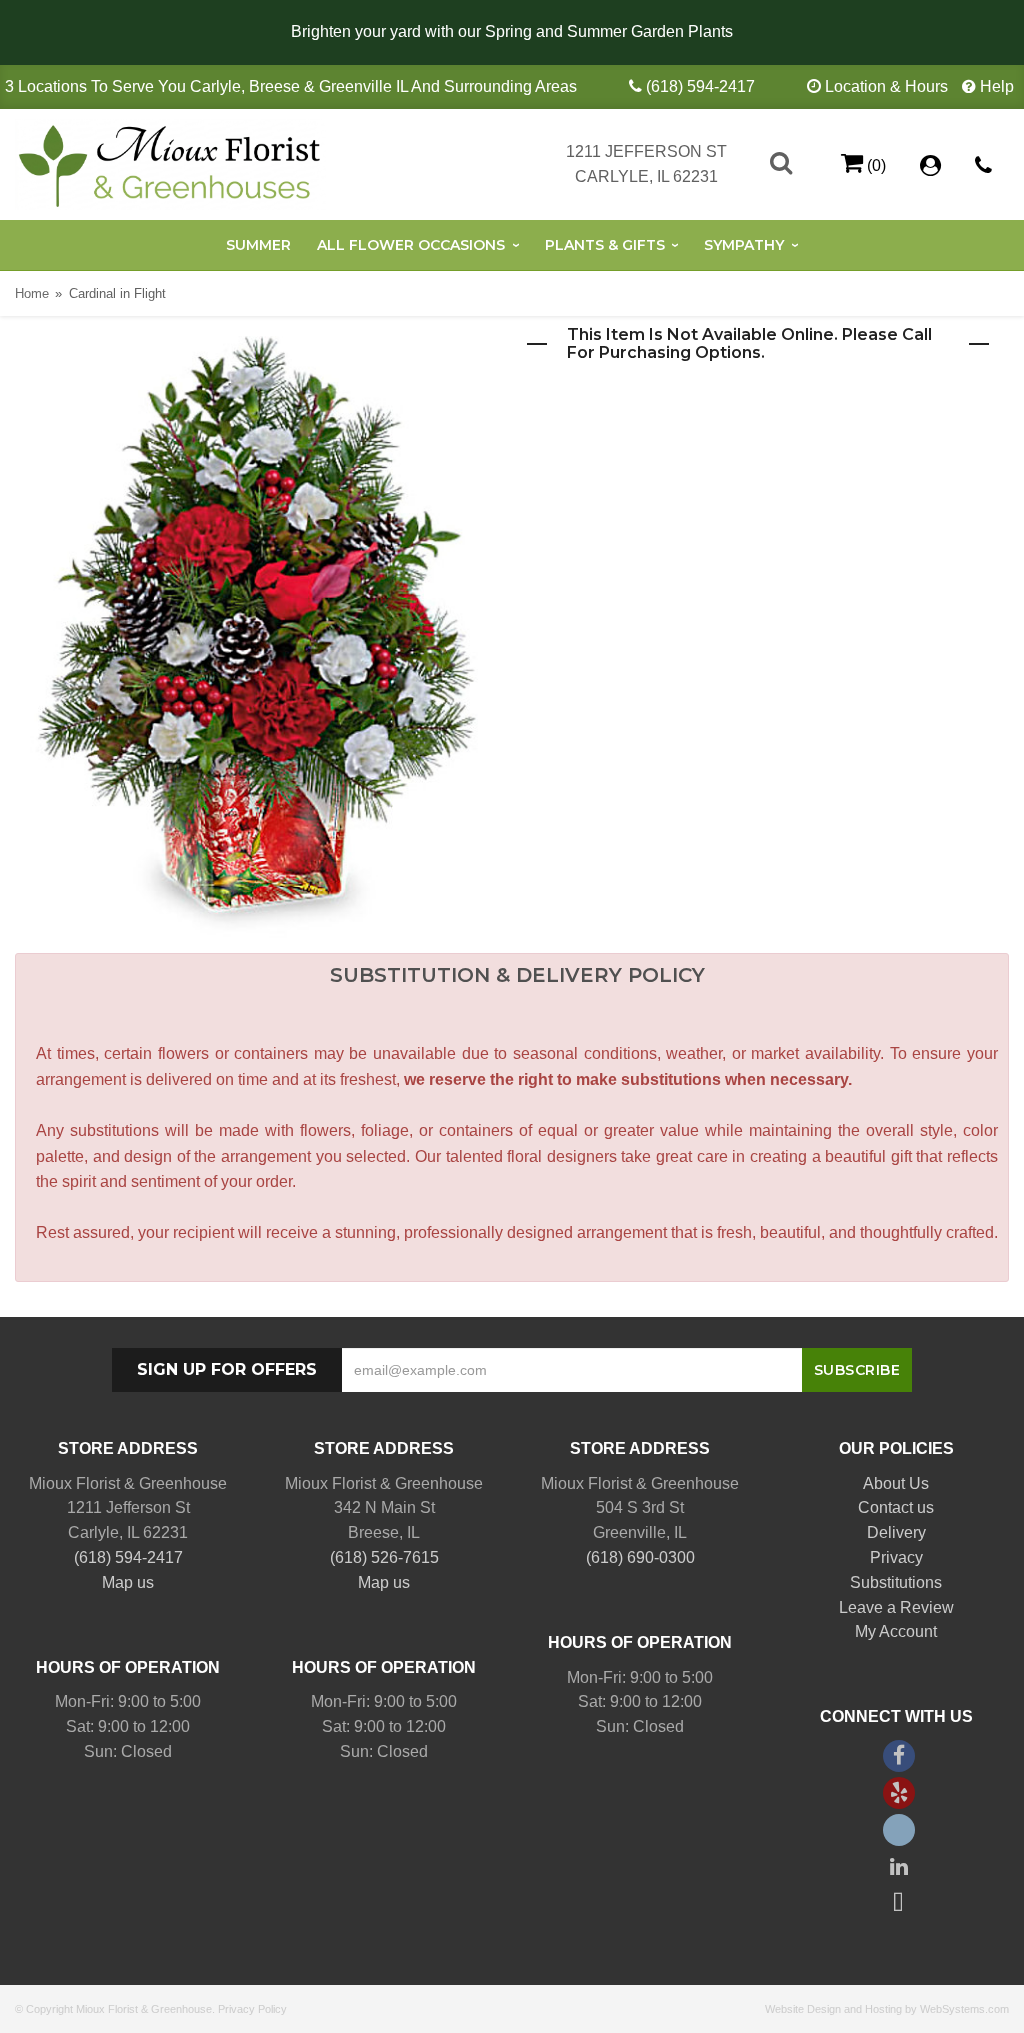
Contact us (896, 1507)
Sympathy (744, 245)
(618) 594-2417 (700, 86)
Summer (258, 245)
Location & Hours (886, 86)
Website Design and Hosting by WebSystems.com (887, 2009)
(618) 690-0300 (640, 1557)
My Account (896, 1631)
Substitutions (896, 1582)
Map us (128, 1582)
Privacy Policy (252, 2009)
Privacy (896, 1557)
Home (32, 293)
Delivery (896, 1532)
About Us (896, 1483)
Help (997, 86)
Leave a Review (896, 1607)
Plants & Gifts (605, 245)
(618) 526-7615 (384, 1557)
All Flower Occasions (411, 245)
